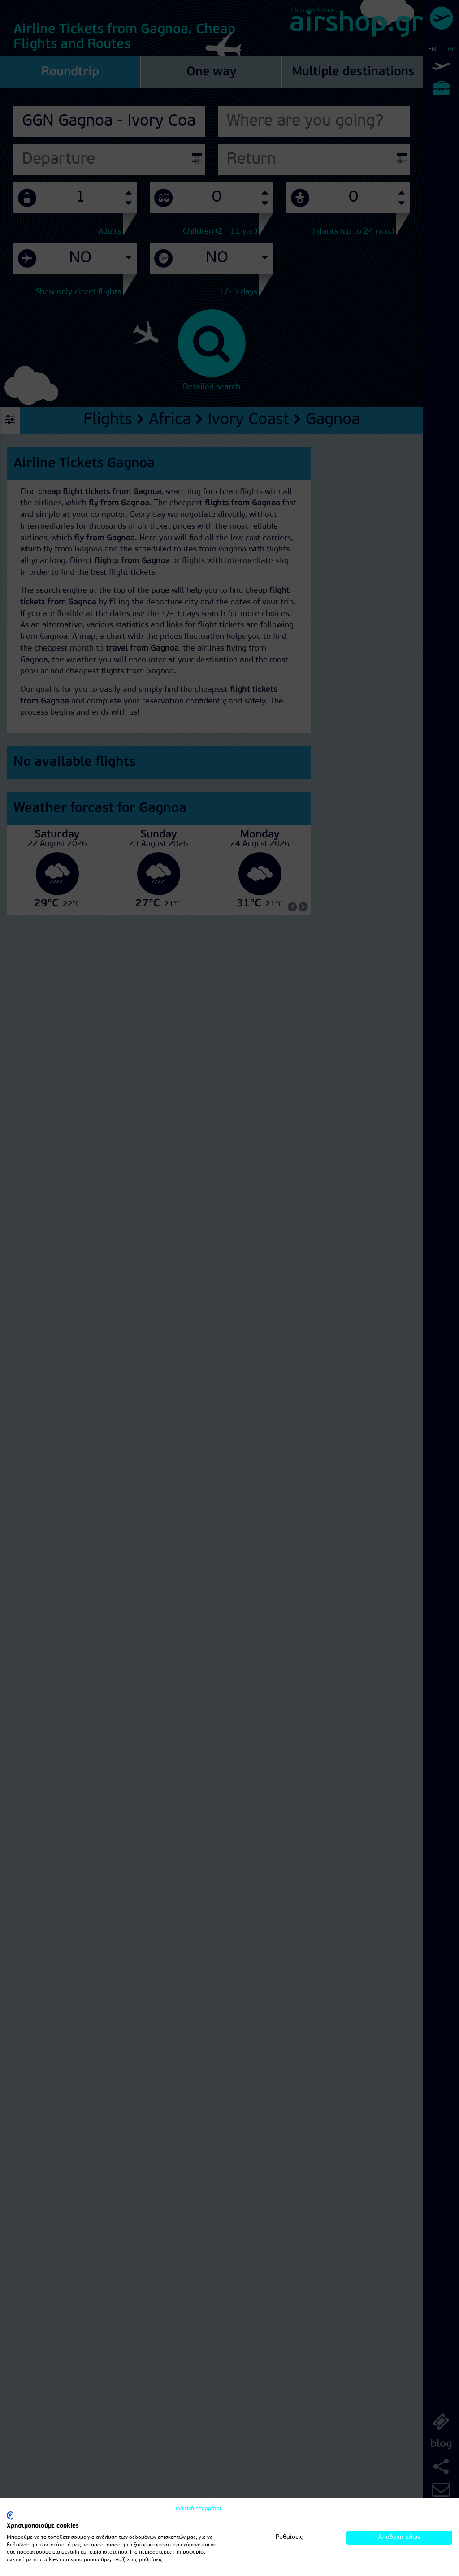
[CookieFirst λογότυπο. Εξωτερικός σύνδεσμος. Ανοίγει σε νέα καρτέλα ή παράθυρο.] (10, 2515)
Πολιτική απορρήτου (198, 2509)
